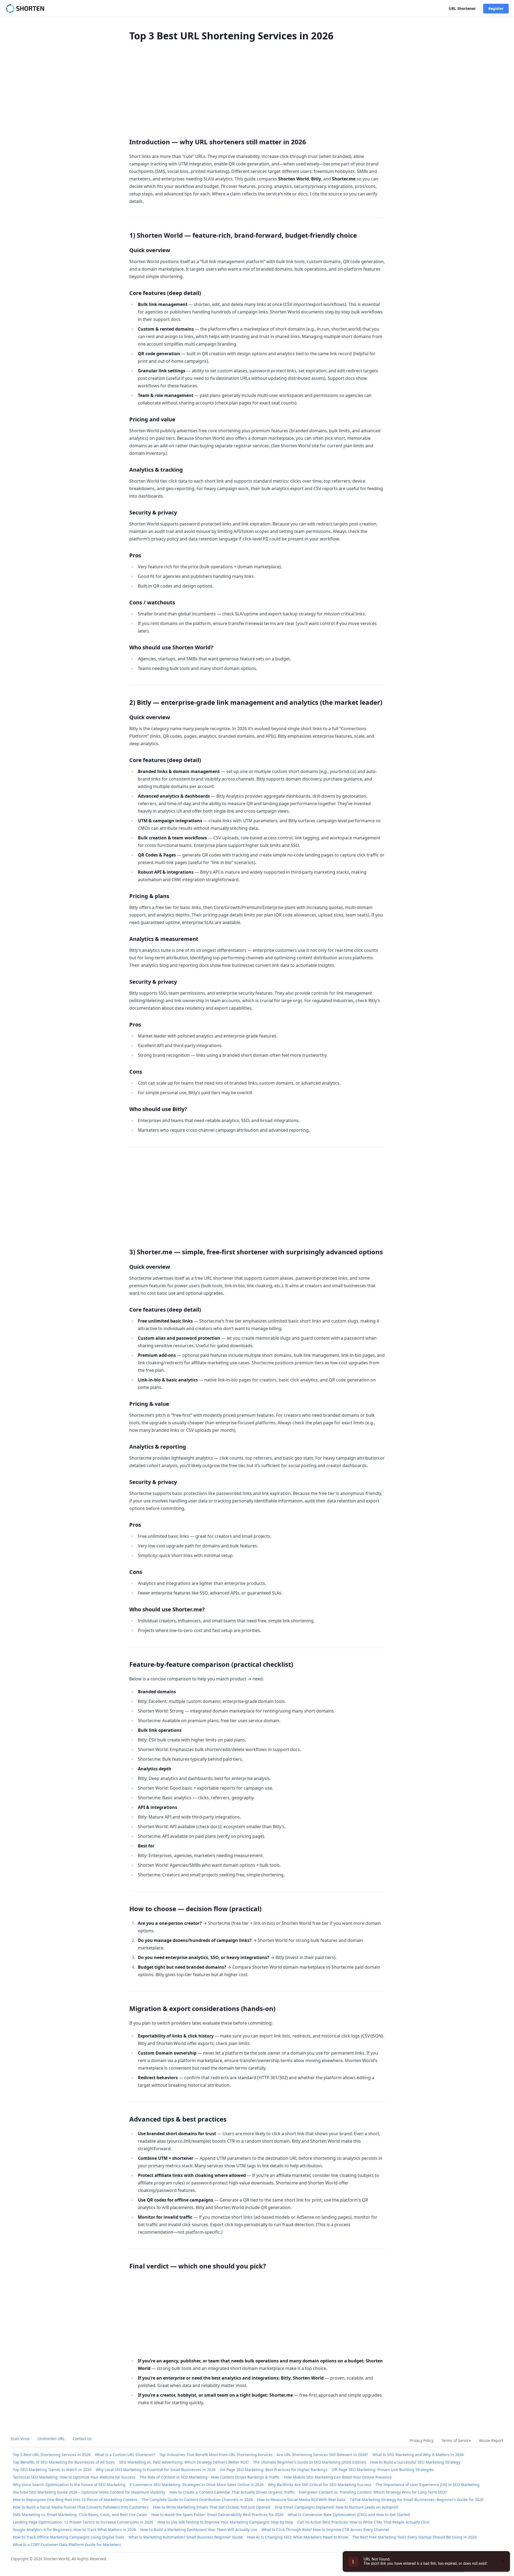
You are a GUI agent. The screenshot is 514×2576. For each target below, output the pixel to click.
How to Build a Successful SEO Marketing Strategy (415, 2462)
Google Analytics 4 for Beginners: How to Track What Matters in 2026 (74, 2530)
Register (496, 8)
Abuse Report (491, 2440)
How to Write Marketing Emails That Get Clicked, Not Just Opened (212, 2507)
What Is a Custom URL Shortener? (125, 2455)
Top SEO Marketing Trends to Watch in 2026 (52, 2470)
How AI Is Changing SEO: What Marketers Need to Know (298, 2537)
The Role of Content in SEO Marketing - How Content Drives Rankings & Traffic (210, 2477)
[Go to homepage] (26, 9)
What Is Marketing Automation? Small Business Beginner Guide (186, 2537)
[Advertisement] (257, 87)
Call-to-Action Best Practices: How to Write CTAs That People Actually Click (363, 2522)
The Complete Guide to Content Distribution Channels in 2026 (197, 2500)
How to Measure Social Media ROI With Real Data (301, 2500)
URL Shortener (462, 8)
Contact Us (82, 2439)
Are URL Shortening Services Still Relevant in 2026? (322, 2455)
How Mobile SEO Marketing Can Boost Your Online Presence (338, 2477)
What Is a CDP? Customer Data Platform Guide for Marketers (67, 2545)
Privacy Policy (422, 2440)
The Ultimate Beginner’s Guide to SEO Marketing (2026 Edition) (309, 2462)
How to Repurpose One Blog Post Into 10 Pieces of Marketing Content (75, 2500)
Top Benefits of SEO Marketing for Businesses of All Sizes (64, 2462)
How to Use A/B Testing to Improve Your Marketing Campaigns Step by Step (225, 2522)
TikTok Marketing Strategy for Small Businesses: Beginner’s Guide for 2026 (417, 2500)
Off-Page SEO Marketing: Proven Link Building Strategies (383, 2470)
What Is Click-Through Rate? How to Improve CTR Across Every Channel (325, 2530)
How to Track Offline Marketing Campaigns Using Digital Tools (69, 2537)
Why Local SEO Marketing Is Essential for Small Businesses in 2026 (156, 2470)
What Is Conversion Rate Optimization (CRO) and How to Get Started (349, 2515)
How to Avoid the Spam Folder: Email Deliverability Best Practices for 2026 (217, 2515)
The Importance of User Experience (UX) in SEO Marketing (428, 2485)
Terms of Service (456, 2440)
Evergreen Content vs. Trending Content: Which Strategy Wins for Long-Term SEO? (373, 2492)
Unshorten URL (51, 2439)
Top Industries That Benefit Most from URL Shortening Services (216, 2455)
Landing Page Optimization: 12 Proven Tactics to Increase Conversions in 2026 (83, 2522)
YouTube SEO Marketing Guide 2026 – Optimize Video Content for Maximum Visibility (89, 2492)
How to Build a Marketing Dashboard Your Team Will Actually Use (199, 2530)
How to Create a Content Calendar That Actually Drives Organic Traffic (232, 2492)
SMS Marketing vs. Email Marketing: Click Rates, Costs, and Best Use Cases (80, 2515)
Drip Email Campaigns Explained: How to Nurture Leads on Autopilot (336, 2507)
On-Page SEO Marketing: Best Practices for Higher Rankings (274, 2470)
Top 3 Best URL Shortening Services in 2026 (52, 2455)
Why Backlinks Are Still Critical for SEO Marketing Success (320, 2485)
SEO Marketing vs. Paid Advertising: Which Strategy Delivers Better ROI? (184, 2462)
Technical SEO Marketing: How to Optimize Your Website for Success (74, 2477)
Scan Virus (20, 2439)
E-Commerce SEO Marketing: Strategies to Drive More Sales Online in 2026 (197, 2485)
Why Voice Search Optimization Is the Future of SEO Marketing (69, 2485)
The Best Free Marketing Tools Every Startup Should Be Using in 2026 (414, 2537)
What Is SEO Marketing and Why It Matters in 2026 (418, 2455)
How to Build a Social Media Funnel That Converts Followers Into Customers (81, 2507)
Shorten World (56, 2559)
